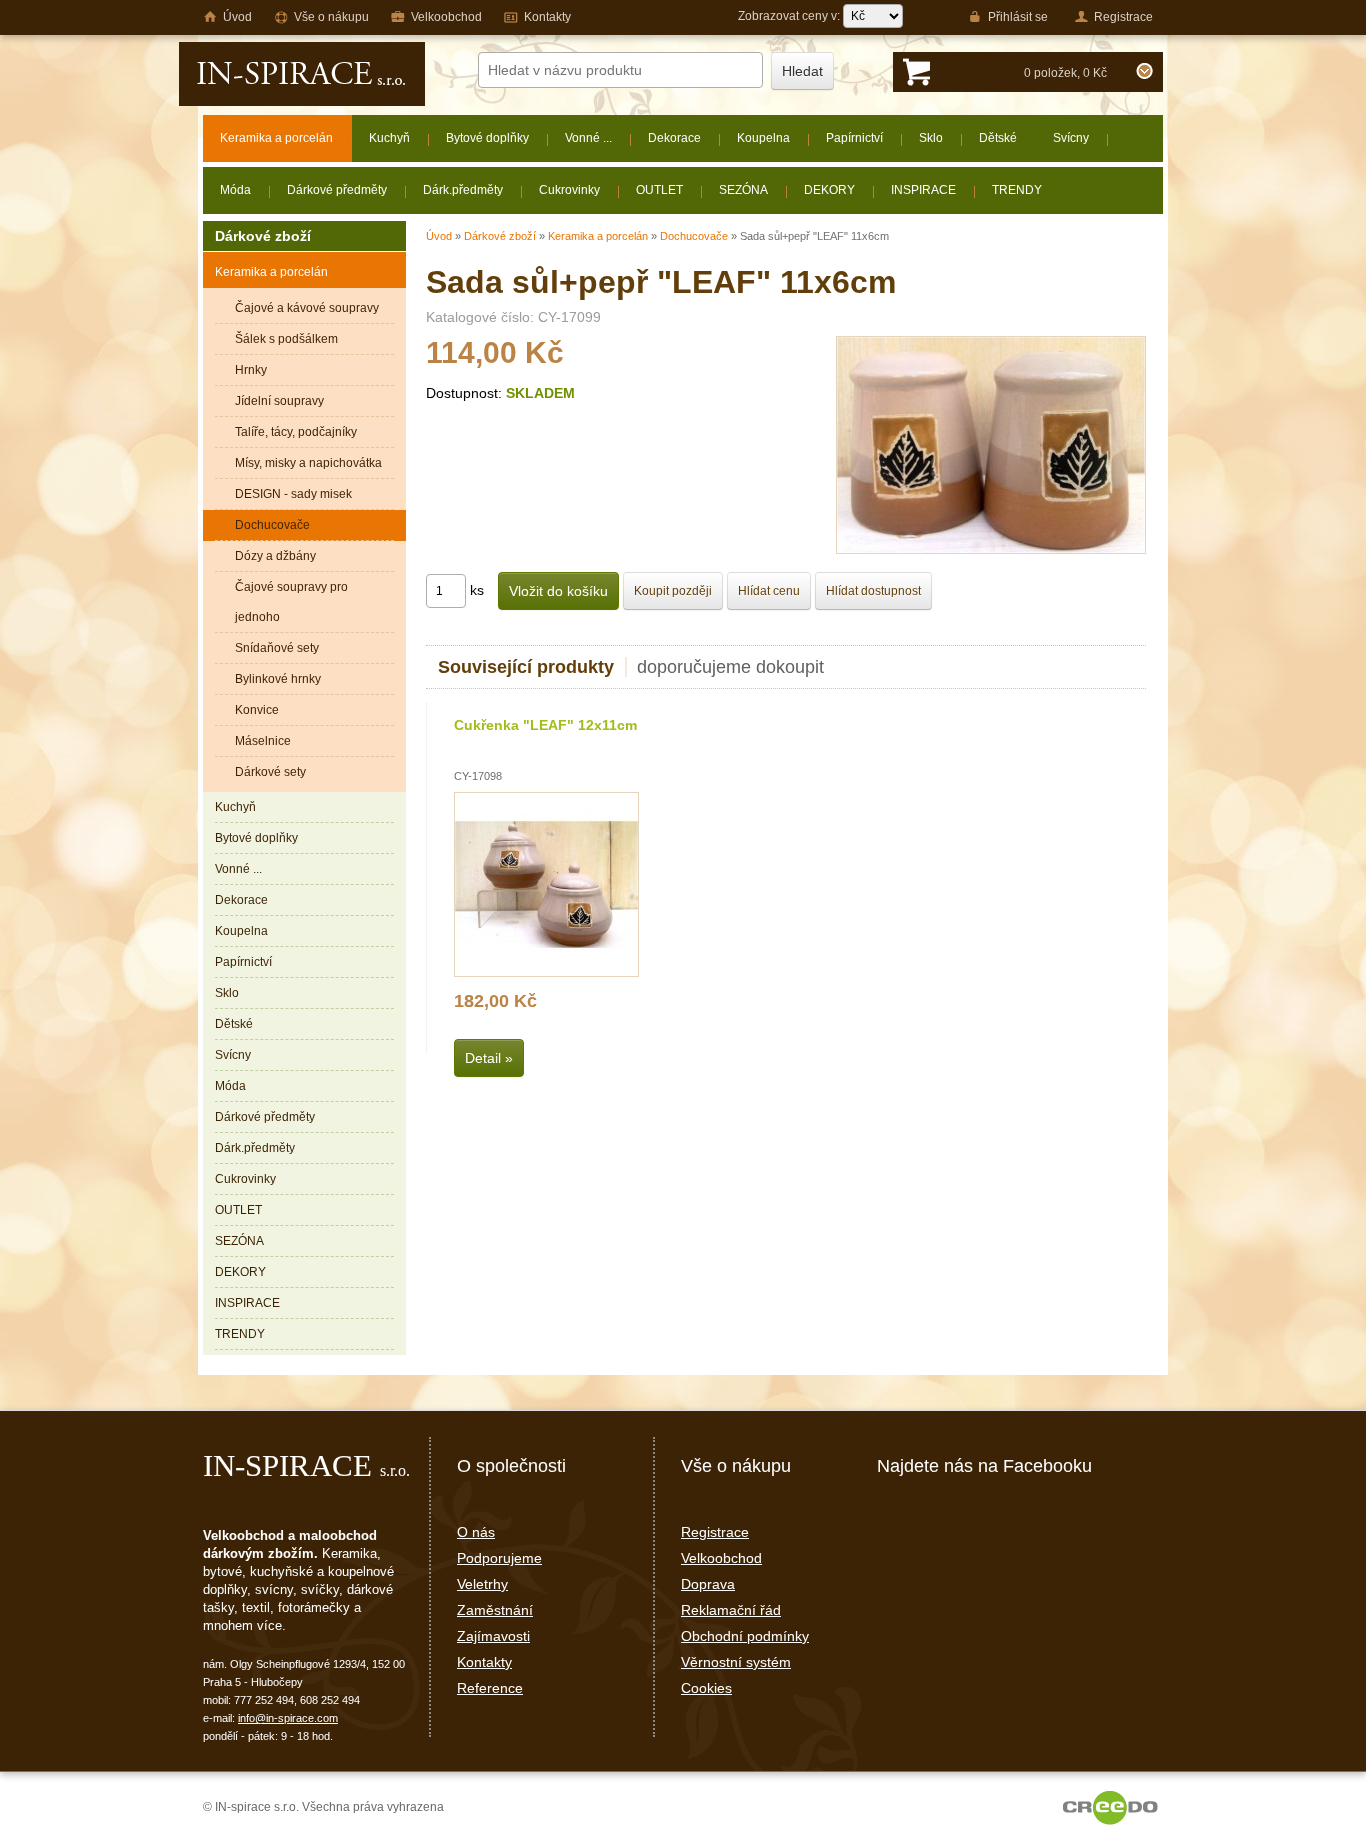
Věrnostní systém (736, 1662)
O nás (476, 1532)
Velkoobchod (721, 1558)
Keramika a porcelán (598, 236)
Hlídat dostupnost (873, 591)
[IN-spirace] (302, 74)
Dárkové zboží (500, 236)
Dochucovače (694, 236)
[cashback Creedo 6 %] (1110, 1807)
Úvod (439, 236)
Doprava (708, 1584)
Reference (490, 1688)
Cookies (706, 1688)
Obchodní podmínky (745, 1636)
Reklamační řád (731, 1610)
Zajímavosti (493, 1636)
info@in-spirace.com (288, 1718)
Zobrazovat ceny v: (790, 16)
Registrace (715, 1532)
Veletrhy (482, 1584)
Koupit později (673, 591)
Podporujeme (499, 1558)
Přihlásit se (1018, 17)
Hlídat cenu (769, 591)
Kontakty (484, 1662)
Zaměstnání (495, 1610)
